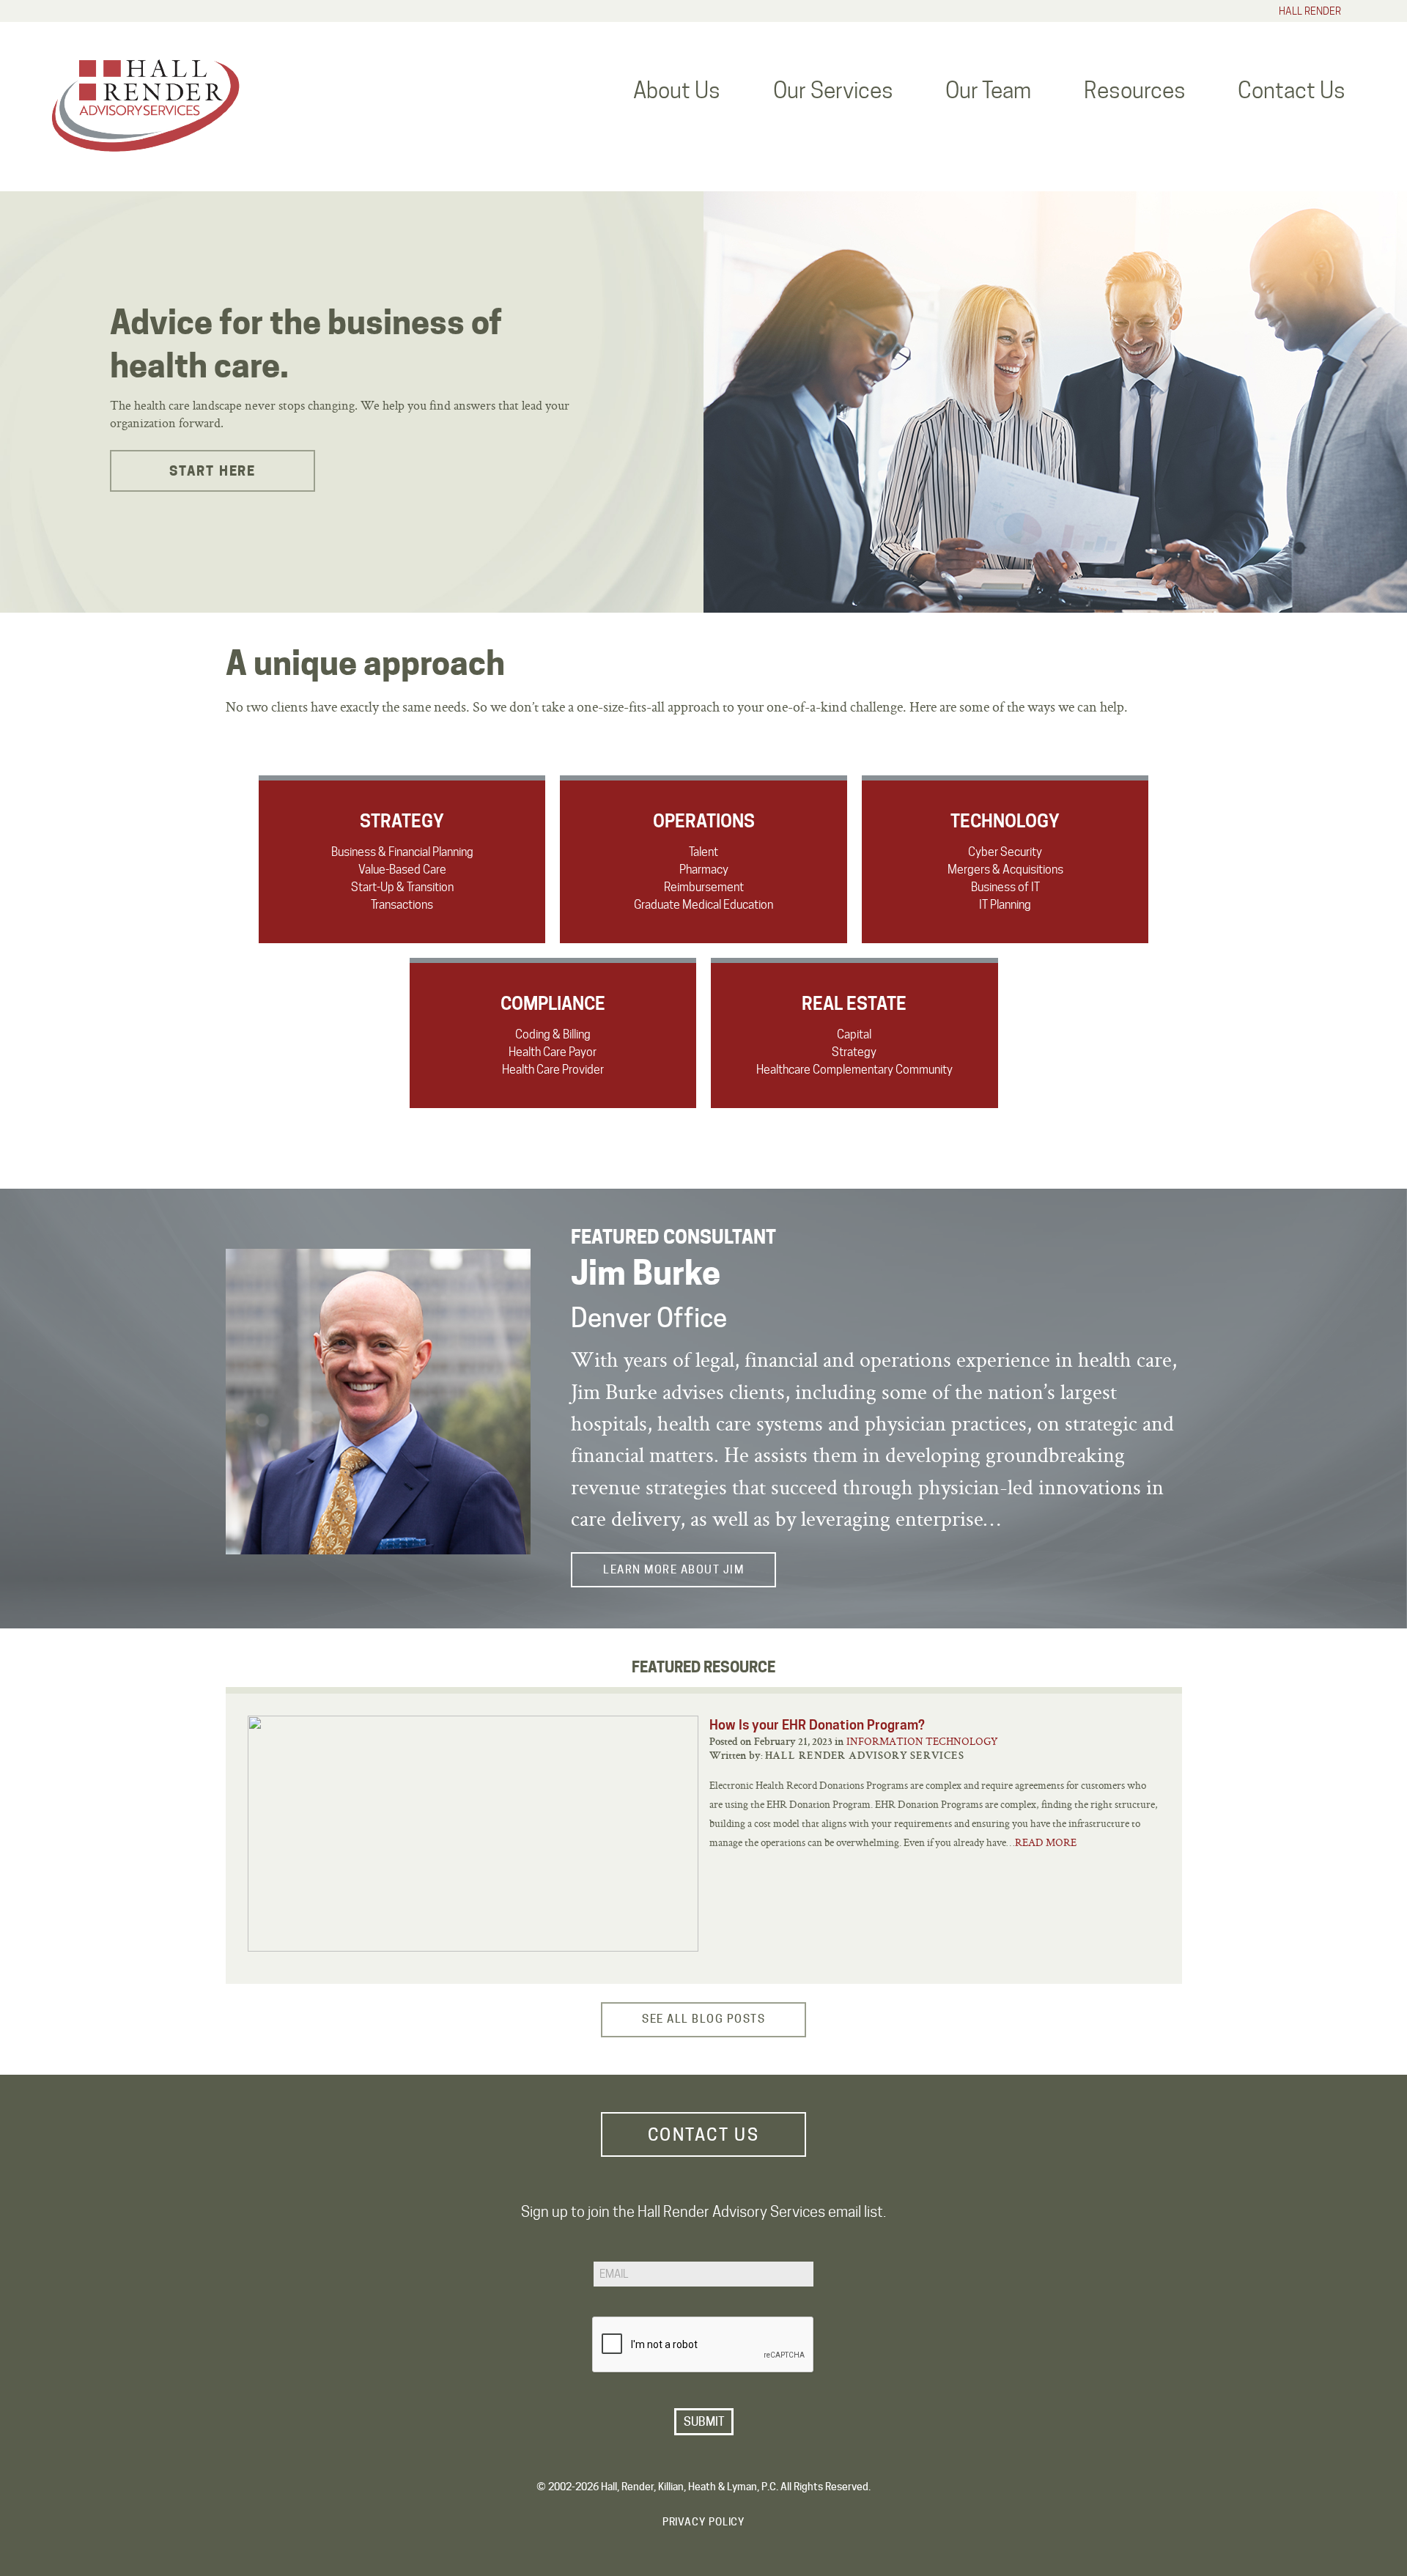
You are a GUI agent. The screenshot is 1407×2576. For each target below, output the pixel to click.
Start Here (213, 471)
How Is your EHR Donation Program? (817, 1725)
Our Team (988, 90)
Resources (1135, 90)
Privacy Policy (704, 2522)
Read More (1046, 1842)
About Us (677, 90)
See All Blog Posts (703, 2019)
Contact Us (1292, 90)
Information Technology (922, 1741)
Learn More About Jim (673, 1570)
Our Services (833, 90)
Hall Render (1310, 11)
